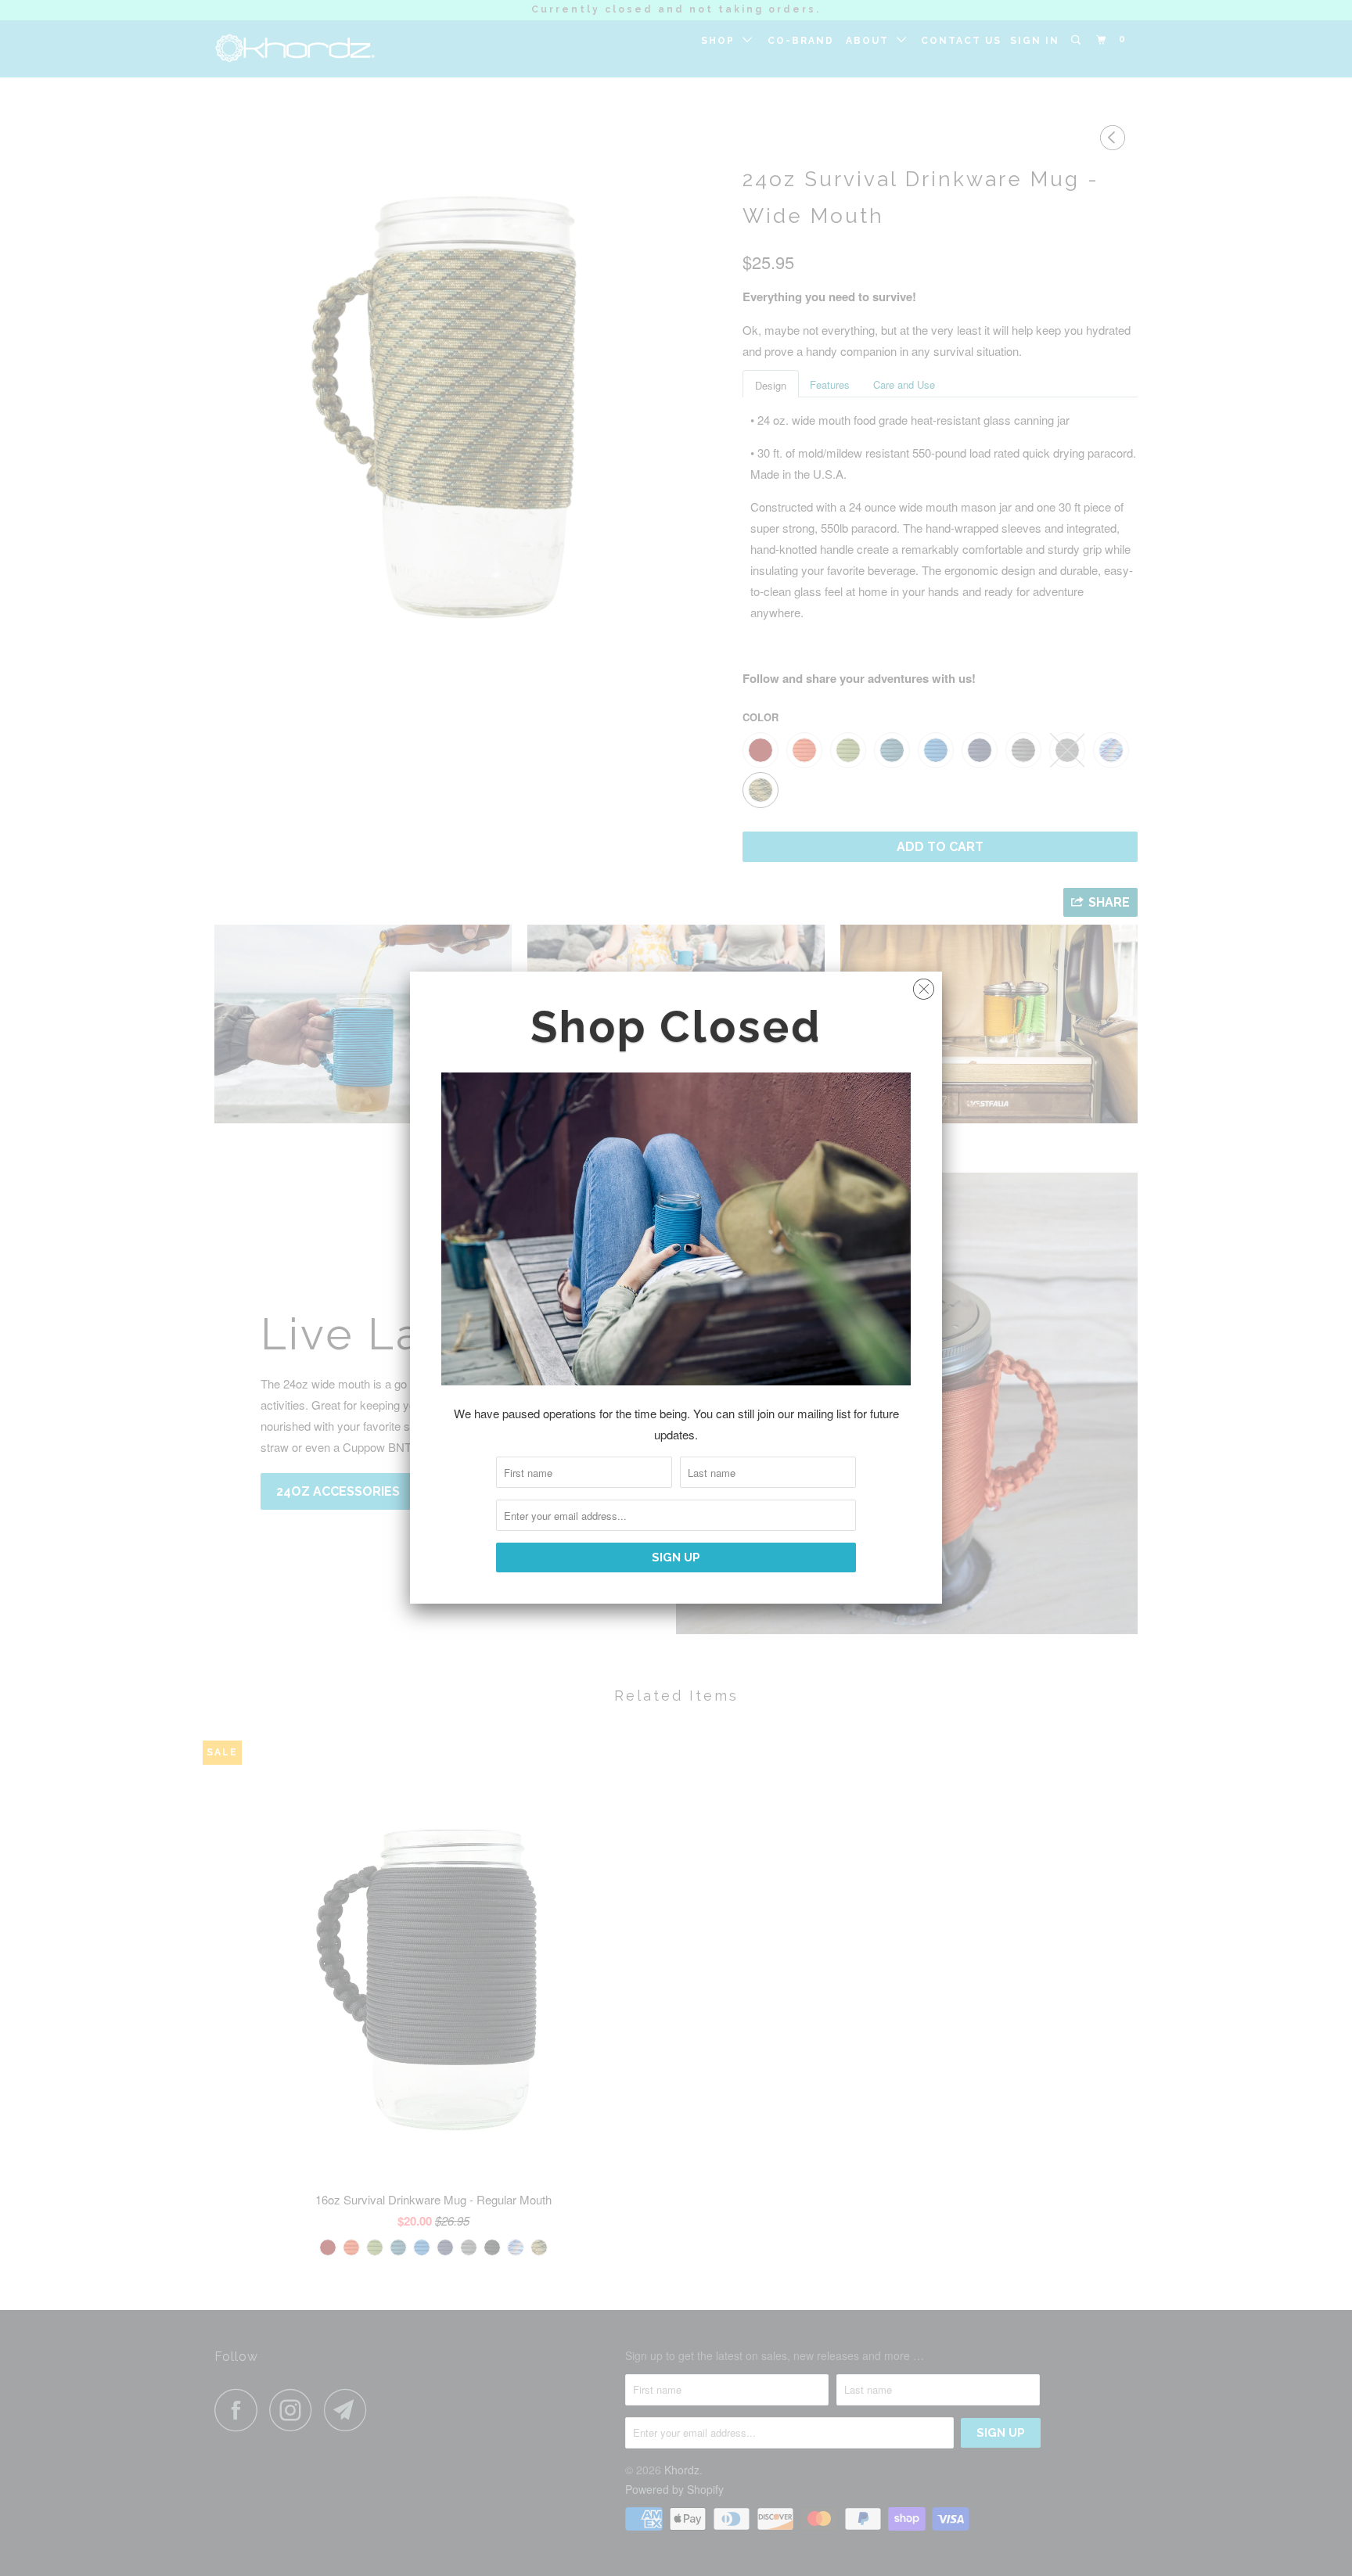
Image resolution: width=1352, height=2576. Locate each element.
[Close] (924, 985)
